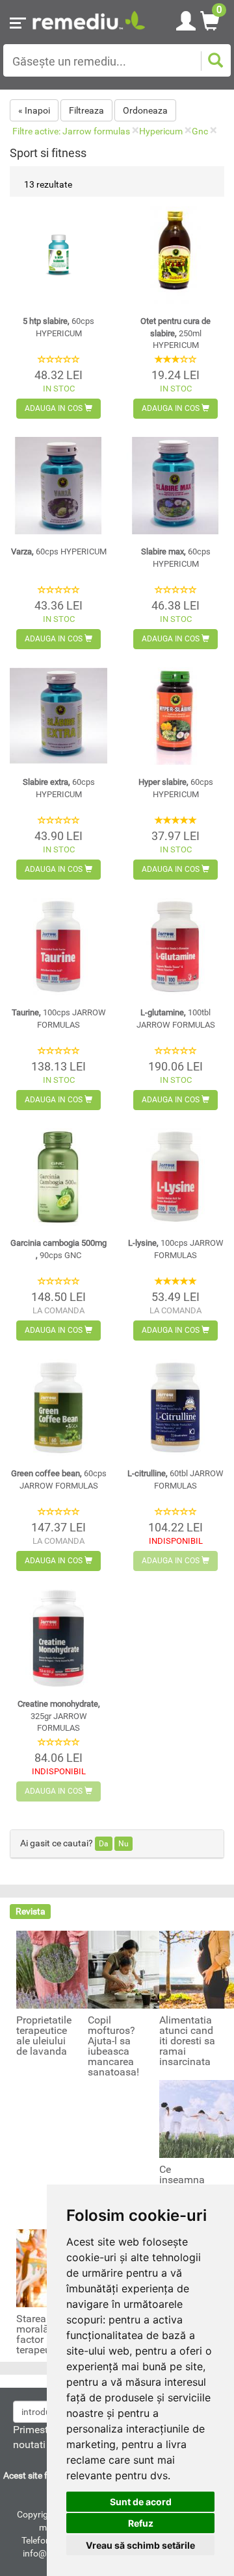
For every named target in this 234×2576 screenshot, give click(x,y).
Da (104, 1844)
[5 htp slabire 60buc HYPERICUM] (58, 255)
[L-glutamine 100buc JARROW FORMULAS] (175, 947)
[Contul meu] (186, 19)
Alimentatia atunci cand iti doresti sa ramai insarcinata (187, 2041)
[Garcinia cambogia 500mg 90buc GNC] (58, 1177)
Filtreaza (86, 110)
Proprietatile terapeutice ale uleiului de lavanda (44, 2036)
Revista (31, 1911)
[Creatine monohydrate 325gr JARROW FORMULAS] (58, 1638)
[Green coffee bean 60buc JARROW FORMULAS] (58, 1407)
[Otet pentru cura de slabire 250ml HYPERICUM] (175, 255)
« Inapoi (34, 110)
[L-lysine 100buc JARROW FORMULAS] (175, 1177)
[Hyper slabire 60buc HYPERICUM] (175, 716)
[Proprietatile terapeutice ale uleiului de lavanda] (55, 1969)
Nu (123, 1844)
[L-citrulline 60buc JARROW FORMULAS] (175, 1407)
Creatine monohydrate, (59, 1716)
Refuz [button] (141, 2523)
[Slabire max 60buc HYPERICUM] (175, 486)
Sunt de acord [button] (141, 2502)
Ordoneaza (145, 110)
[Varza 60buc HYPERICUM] (58, 486)
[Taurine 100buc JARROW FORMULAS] (58, 947)
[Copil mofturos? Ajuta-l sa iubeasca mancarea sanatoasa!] (127, 1969)
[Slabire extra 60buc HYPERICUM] (58, 716)
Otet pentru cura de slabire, (175, 333)
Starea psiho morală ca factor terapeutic (45, 2334)
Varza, (59, 551)
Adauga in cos (55, 408)
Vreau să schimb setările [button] (140, 2545)
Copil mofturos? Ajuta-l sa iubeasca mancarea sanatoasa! (113, 2046)
